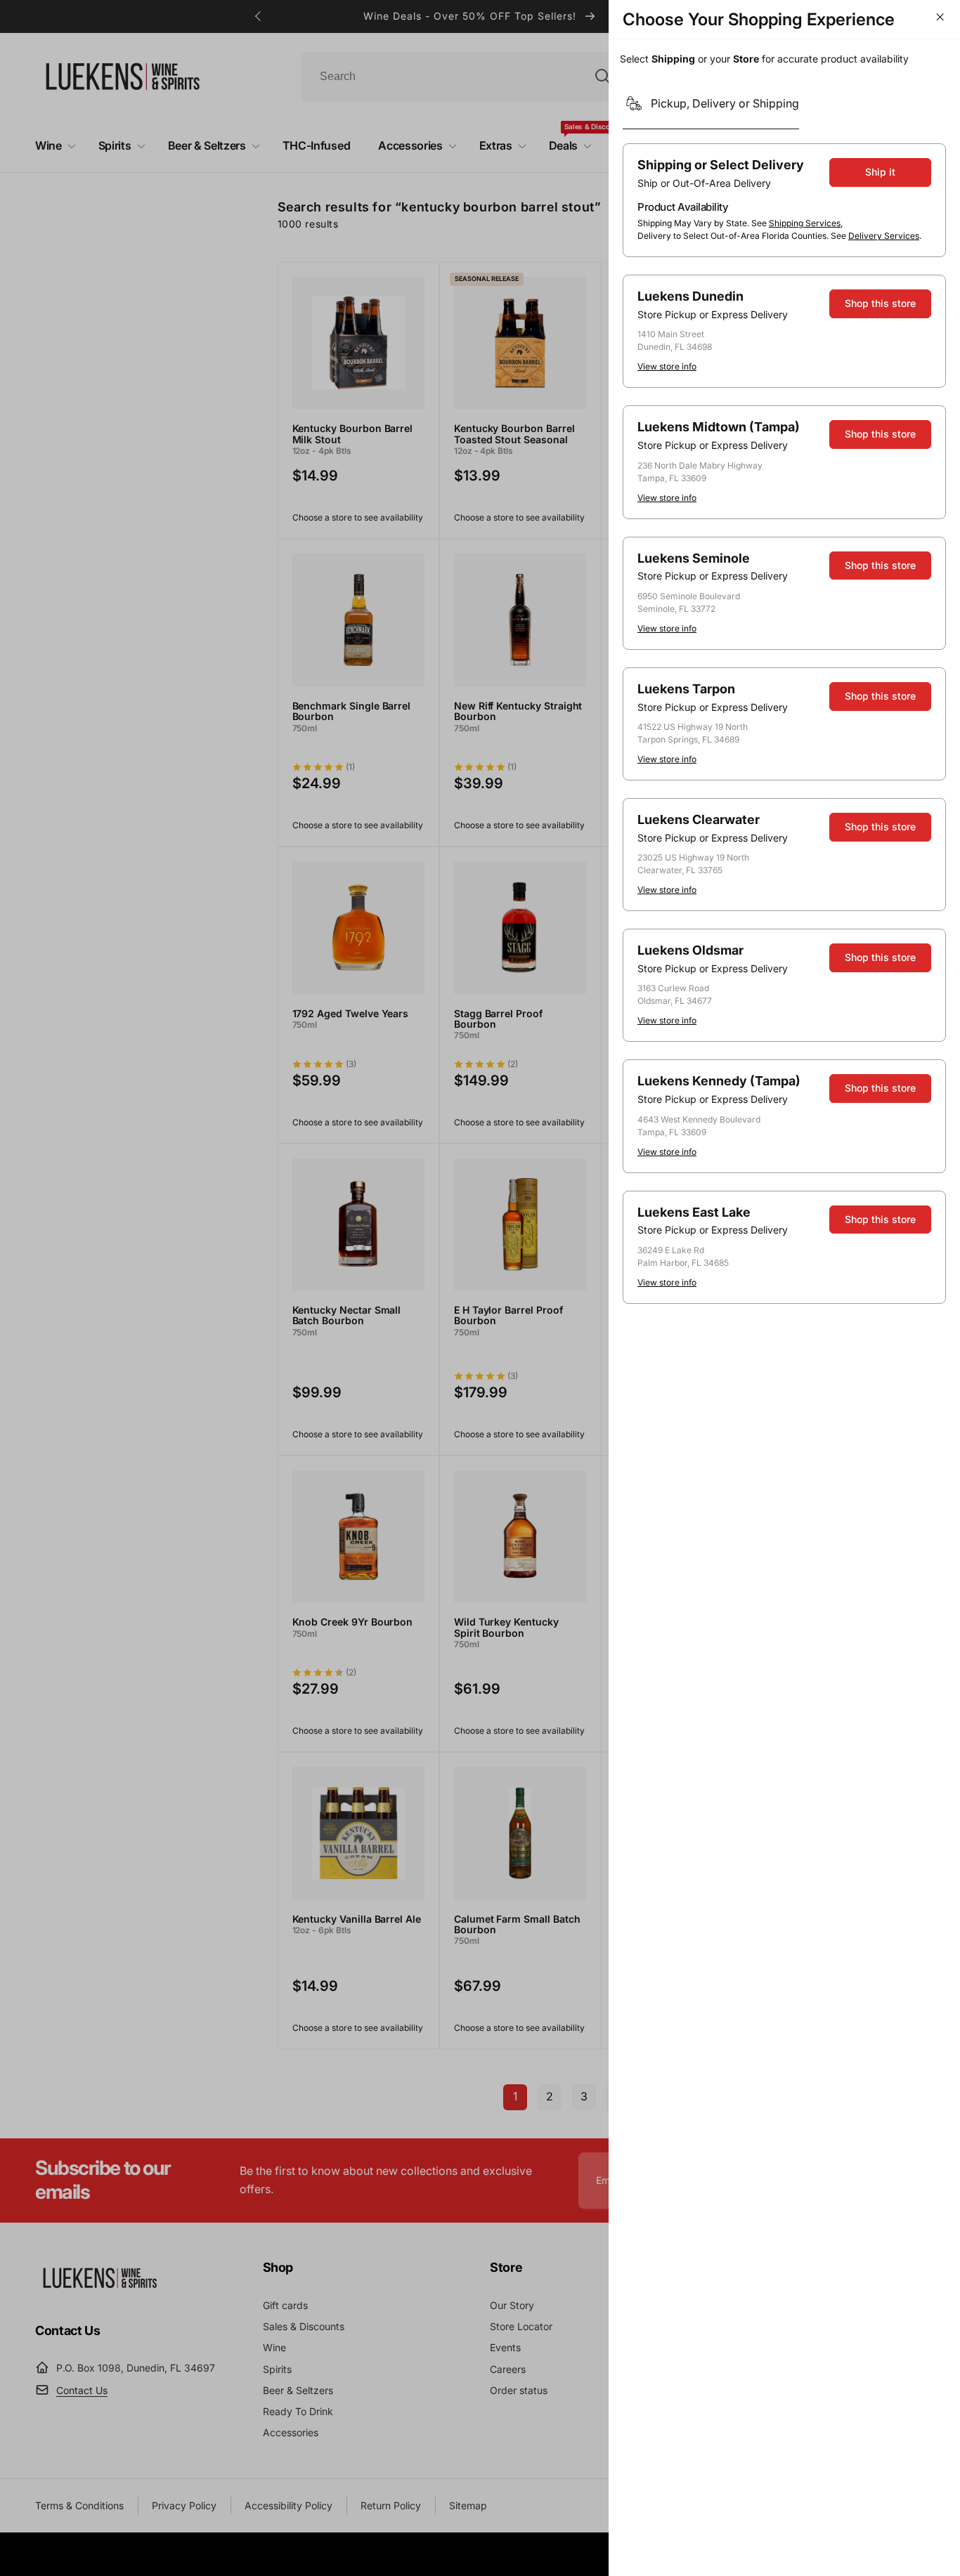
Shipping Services (805, 223)
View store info (667, 366)
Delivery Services (884, 236)
